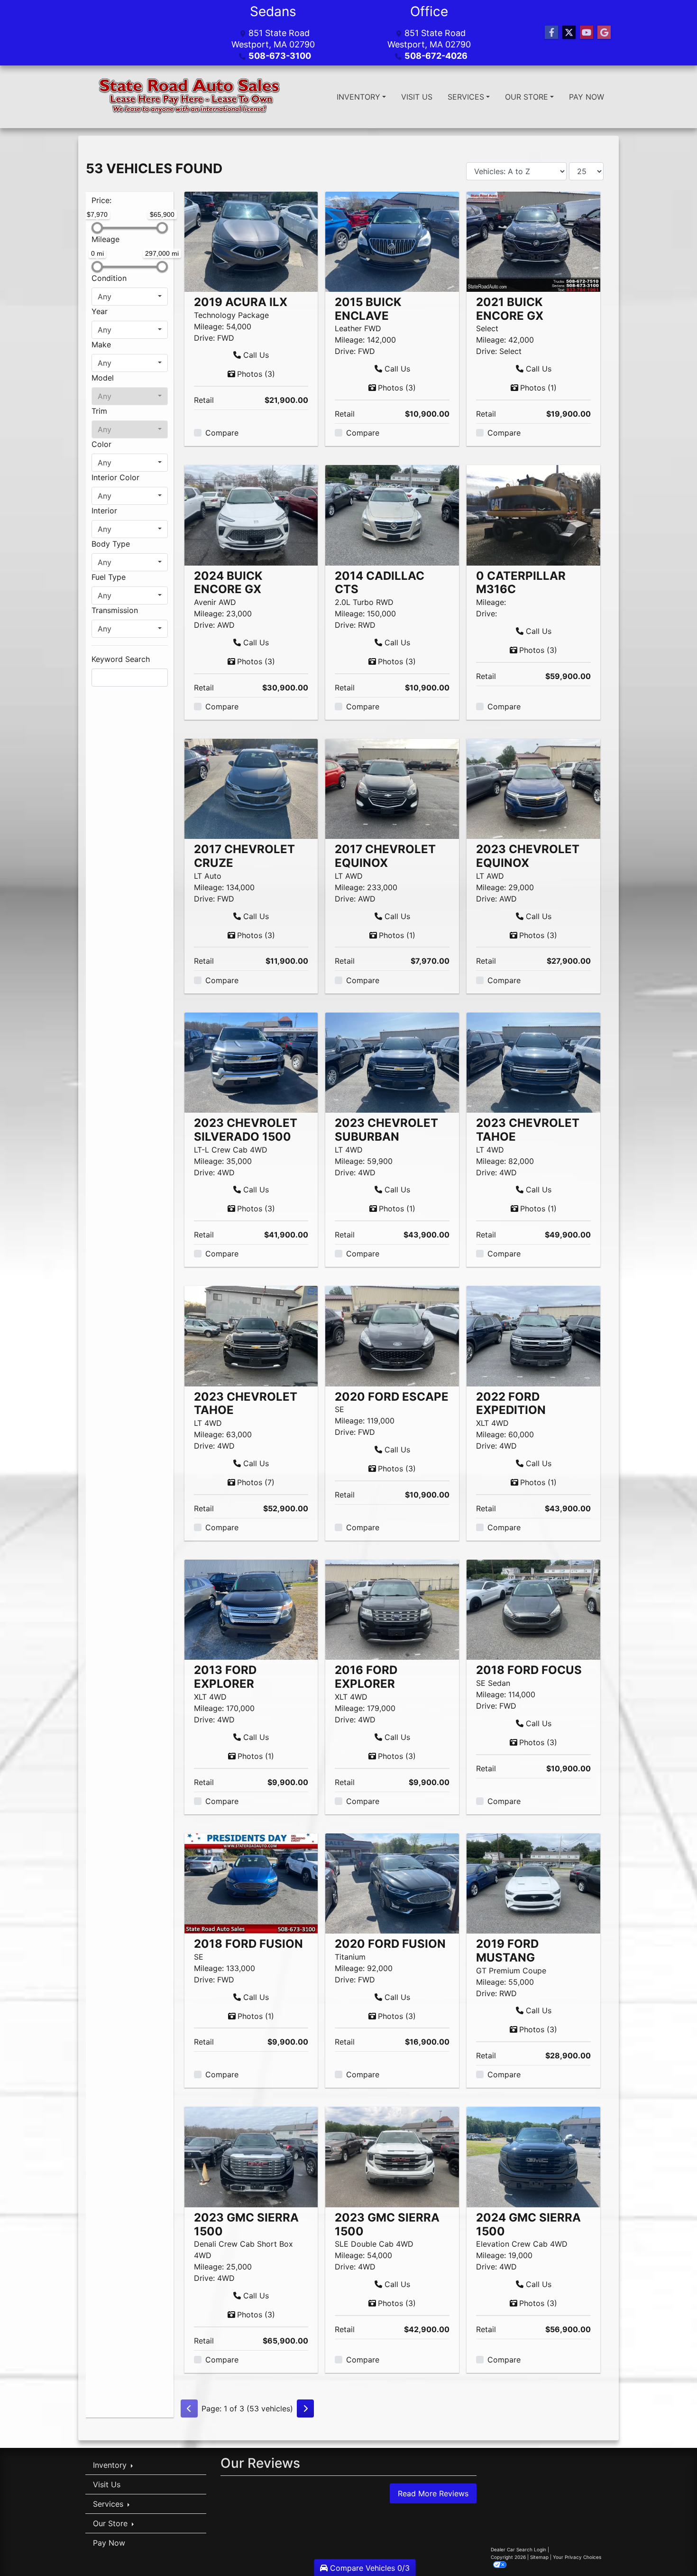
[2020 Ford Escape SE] (392, 1335)
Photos (256, 374)
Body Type (111, 544)
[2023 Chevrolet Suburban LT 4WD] (392, 1062)
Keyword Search (121, 659)
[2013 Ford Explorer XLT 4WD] (251, 1609)
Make (101, 344)
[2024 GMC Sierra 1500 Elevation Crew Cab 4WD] (533, 2156)
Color (101, 444)
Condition (109, 278)
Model (103, 378)
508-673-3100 (280, 56)
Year (100, 311)
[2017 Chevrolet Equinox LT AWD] (392, 788)
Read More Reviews (433, 2493)
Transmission (115, 610)
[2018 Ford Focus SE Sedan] (533, 1609)
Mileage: (209, 326)
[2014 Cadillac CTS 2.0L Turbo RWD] (392, 514)
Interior (104, 511)
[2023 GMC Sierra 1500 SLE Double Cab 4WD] (392, 2156)
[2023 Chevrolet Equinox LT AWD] (533, 788)
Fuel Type (109, 577)
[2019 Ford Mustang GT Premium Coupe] (533, 1883)
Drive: (204, 338)
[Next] (305, 2409)
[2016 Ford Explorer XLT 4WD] (392, 1609)
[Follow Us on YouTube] (587, 33)
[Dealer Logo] (191, 97)
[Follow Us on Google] (604, 33)
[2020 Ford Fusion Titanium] (392, 1883)
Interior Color (115, 477)
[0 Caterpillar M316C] (533, 514)
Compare (222, 433)
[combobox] (130, 297)
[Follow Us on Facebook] (551, 33)
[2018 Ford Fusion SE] (251, 1883)
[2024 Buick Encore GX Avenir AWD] (251, 514)
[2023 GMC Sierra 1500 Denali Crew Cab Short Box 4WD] (251, 2156)
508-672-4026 (436, 56)
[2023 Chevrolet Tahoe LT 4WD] (533, 1062)
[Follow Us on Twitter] (569, 33)
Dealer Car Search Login (518, 2549)
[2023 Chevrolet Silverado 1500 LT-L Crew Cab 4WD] (251, 1062)
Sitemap (539, 2557)
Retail (204, 400)
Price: (101, 200)
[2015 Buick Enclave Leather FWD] (392, 241)
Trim (99, 411)
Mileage (105, 239)
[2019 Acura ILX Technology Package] (251, 241)
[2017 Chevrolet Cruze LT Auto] (251, 788)
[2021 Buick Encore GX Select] (533, 241)
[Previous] (189, 2409)
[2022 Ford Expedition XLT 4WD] (533, 1335)
